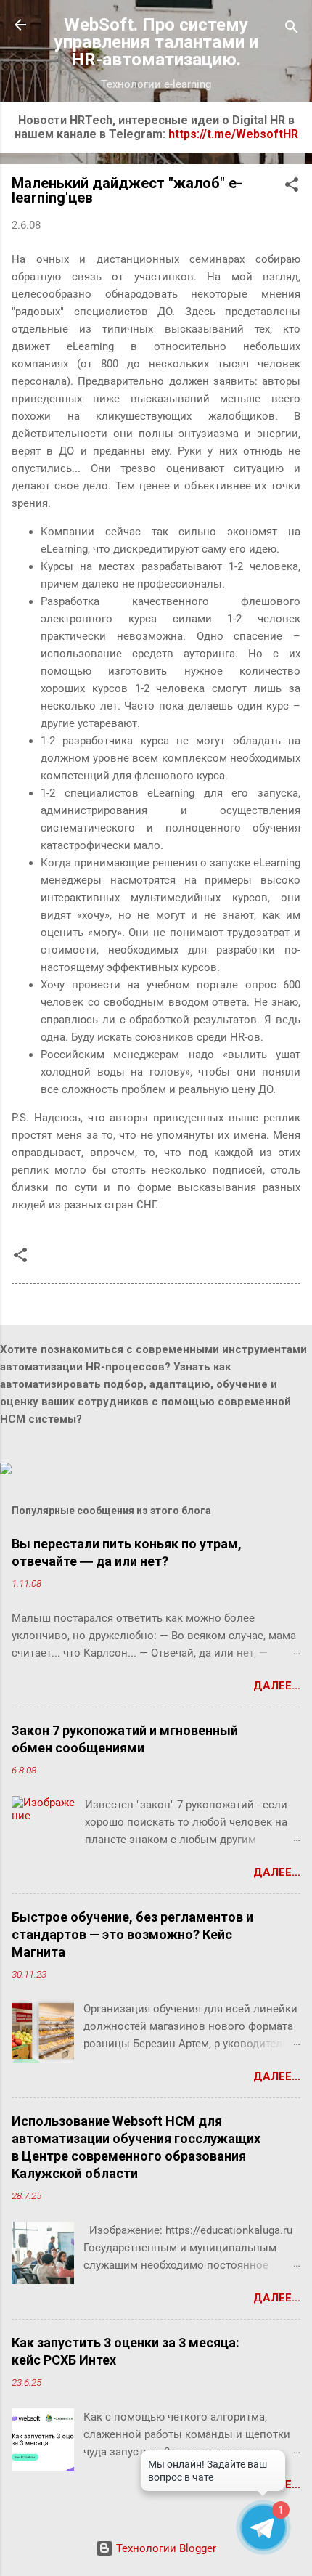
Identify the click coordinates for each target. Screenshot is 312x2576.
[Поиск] (292, 29)
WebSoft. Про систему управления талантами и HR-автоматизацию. (156, 42)
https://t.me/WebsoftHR (233, 134)
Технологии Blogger (165, 2548)
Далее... (277, 1686)
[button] (292, 187)
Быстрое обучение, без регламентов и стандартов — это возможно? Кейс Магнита (132, 1934)
